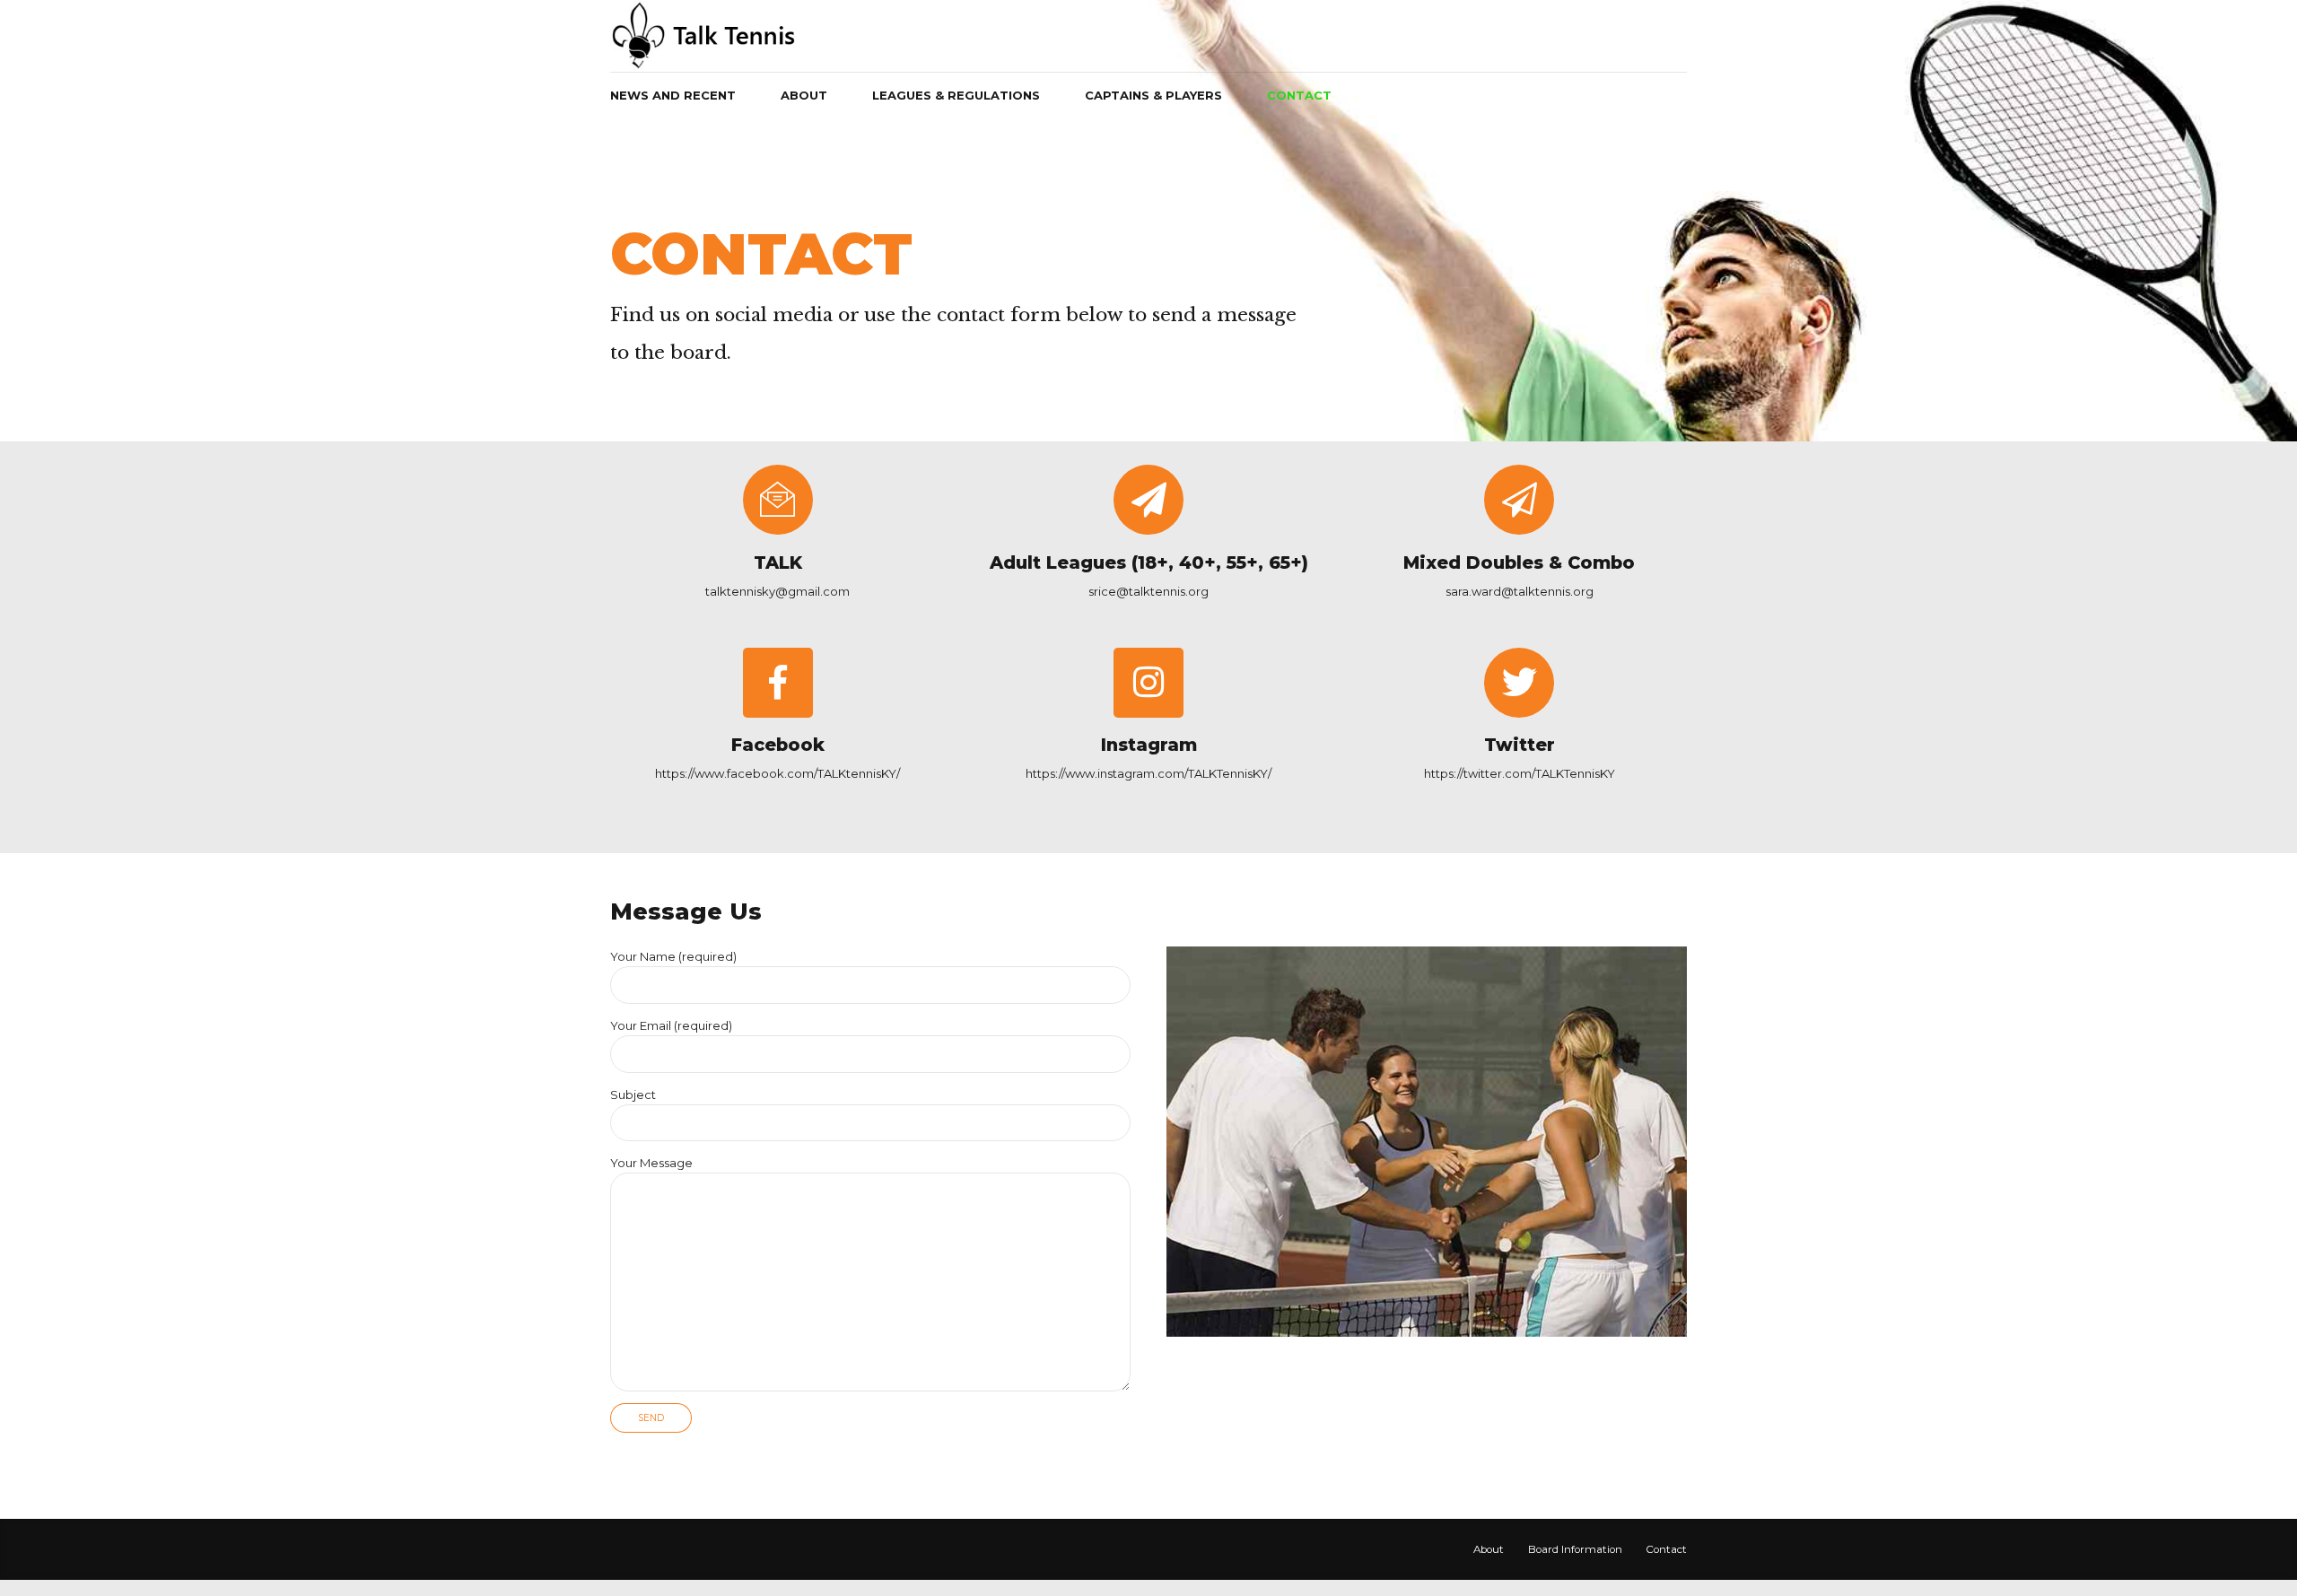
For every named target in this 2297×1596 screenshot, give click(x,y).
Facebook (778, 745)
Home (641, 195)
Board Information (1575, 1549)
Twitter (1520, 745)
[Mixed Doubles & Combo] (1519, 500)
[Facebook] (778, 683)
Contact (1299, 95)
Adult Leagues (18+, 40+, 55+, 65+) (1149, 563)
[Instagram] (1148, 683)
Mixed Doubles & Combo (1519, 563)
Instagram (1149, 745)
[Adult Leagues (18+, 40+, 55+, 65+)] (1148, 500)
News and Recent (673, 95)
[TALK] (778, 500)
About (1489, 1549)
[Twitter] (1519, 683)
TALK (778, 563)
